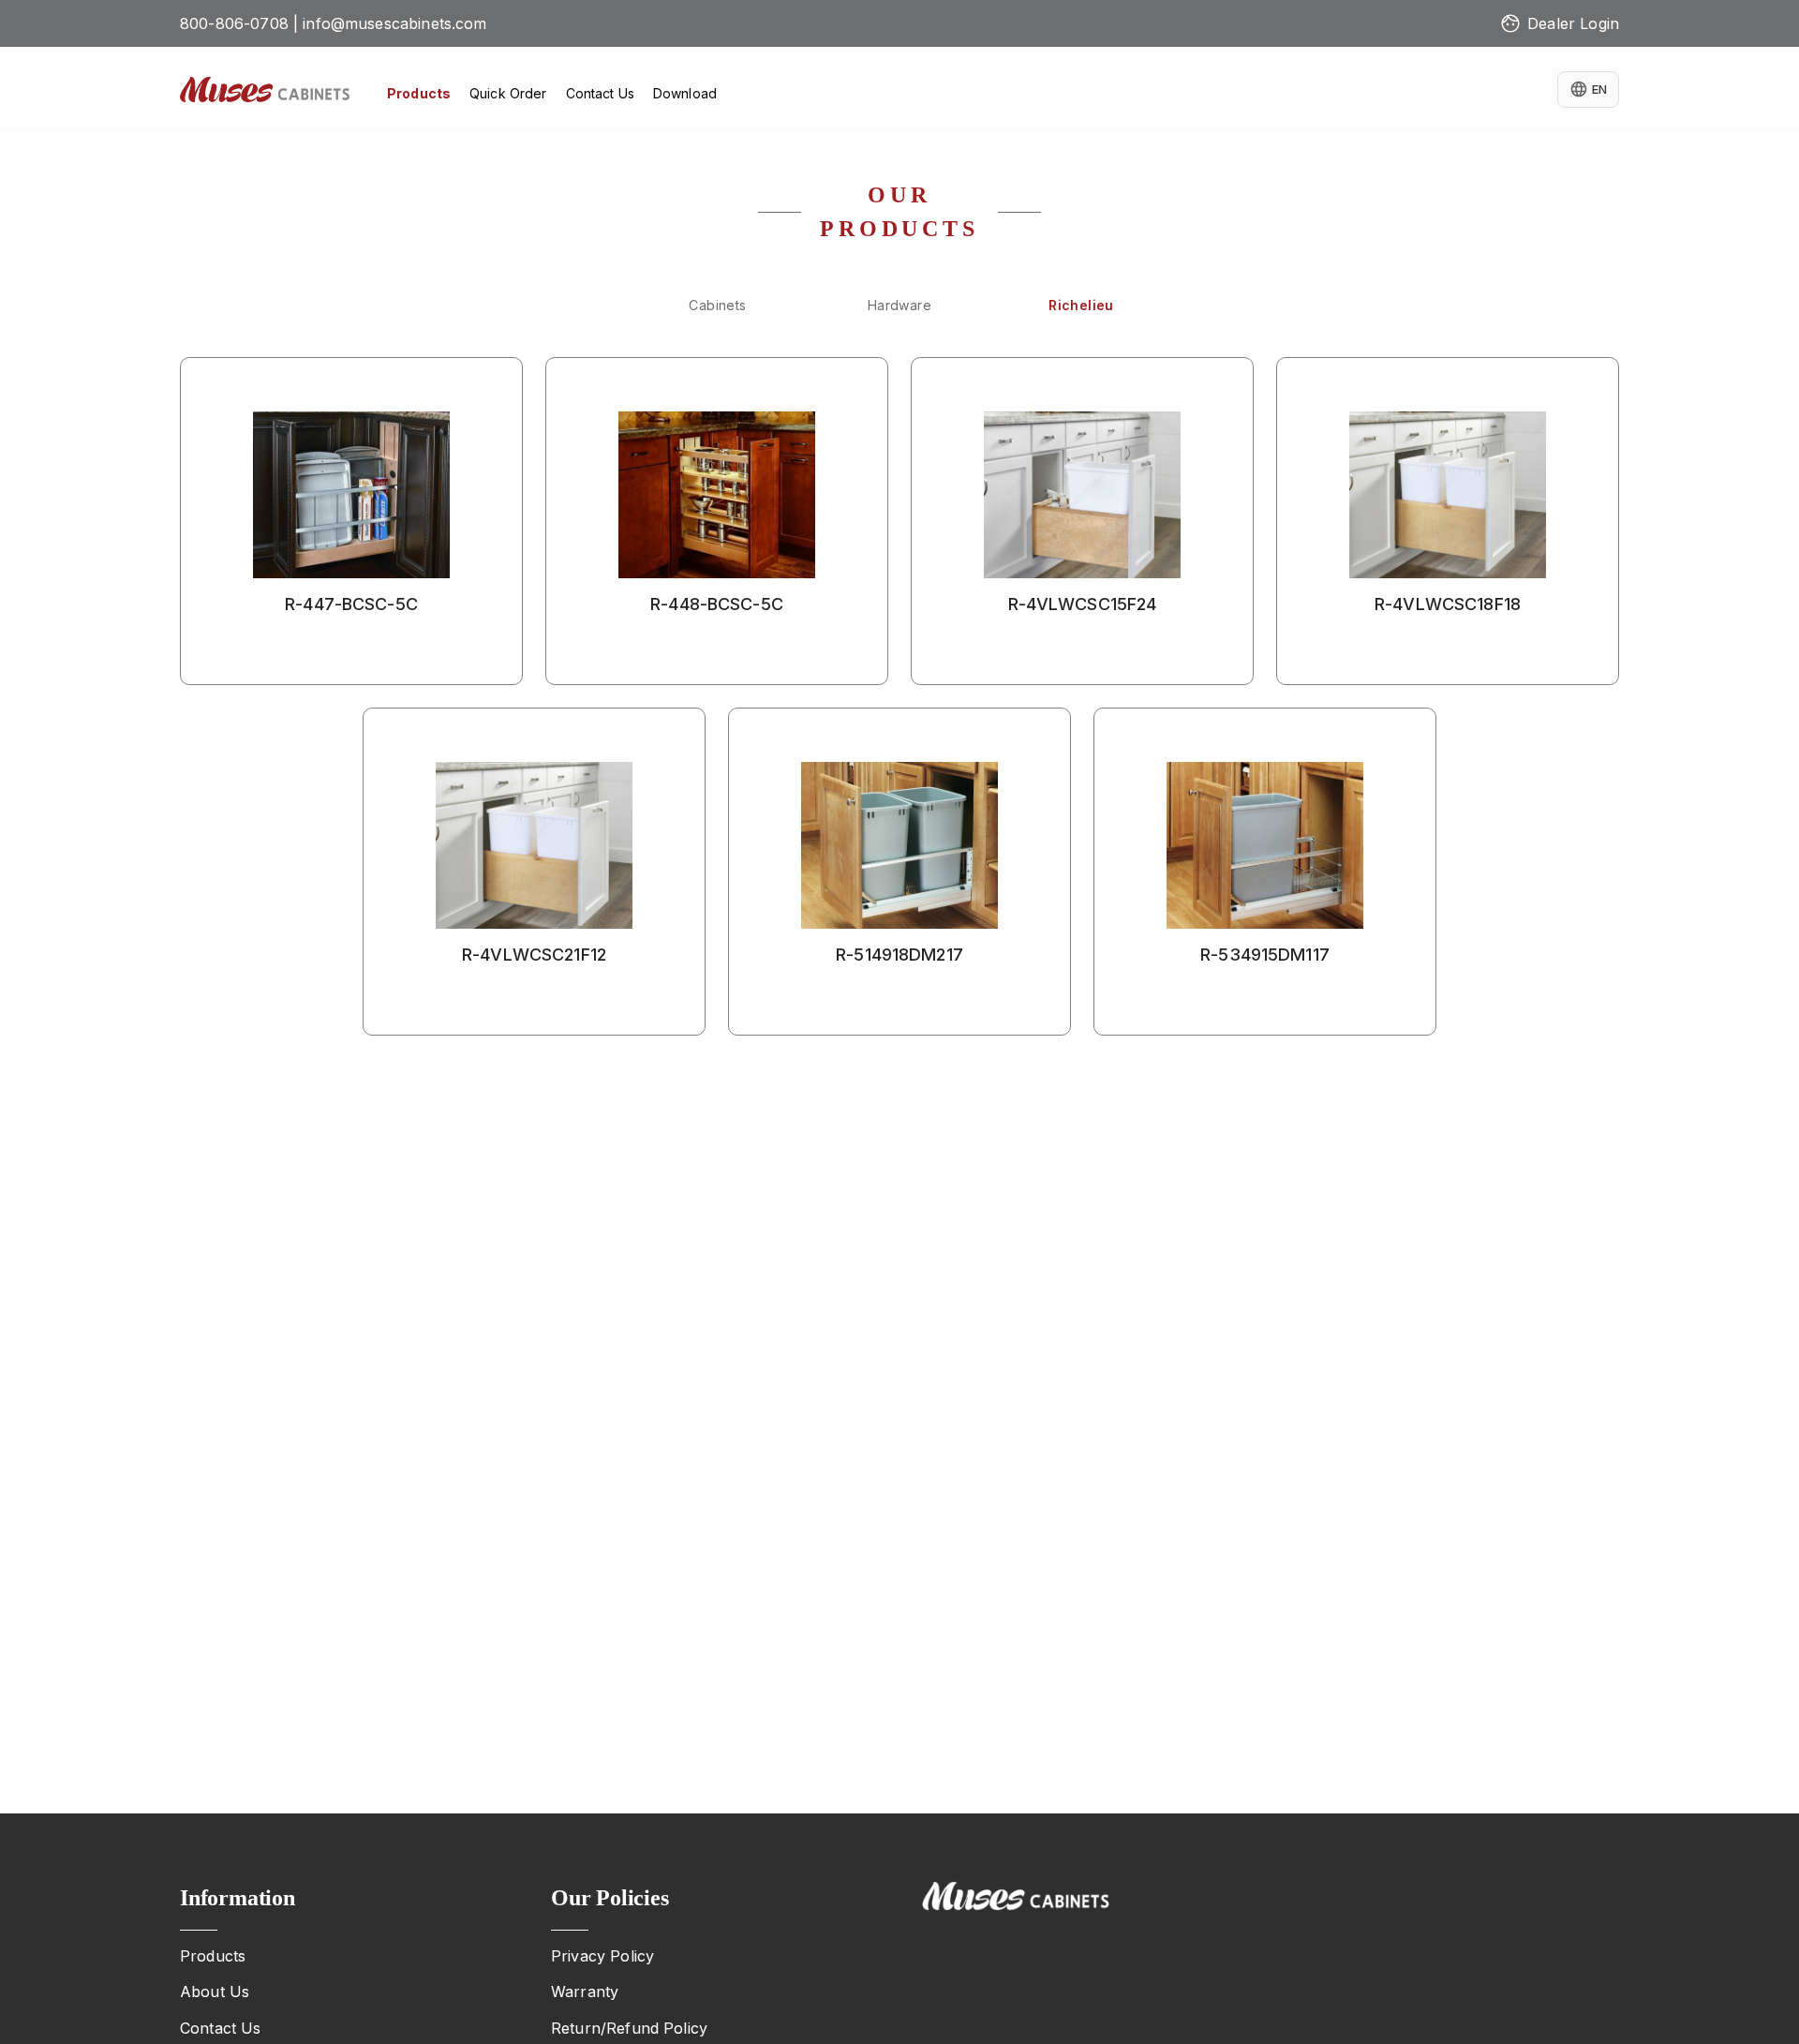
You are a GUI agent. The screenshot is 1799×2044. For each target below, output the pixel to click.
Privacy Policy (602, 1956)
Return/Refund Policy (629, 2028)
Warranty (585, 1992)
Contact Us (221, 2028)
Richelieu (1081, 305)
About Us (215, 1992)
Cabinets (717, 305)
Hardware (899, 305)
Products (213, 1956)
